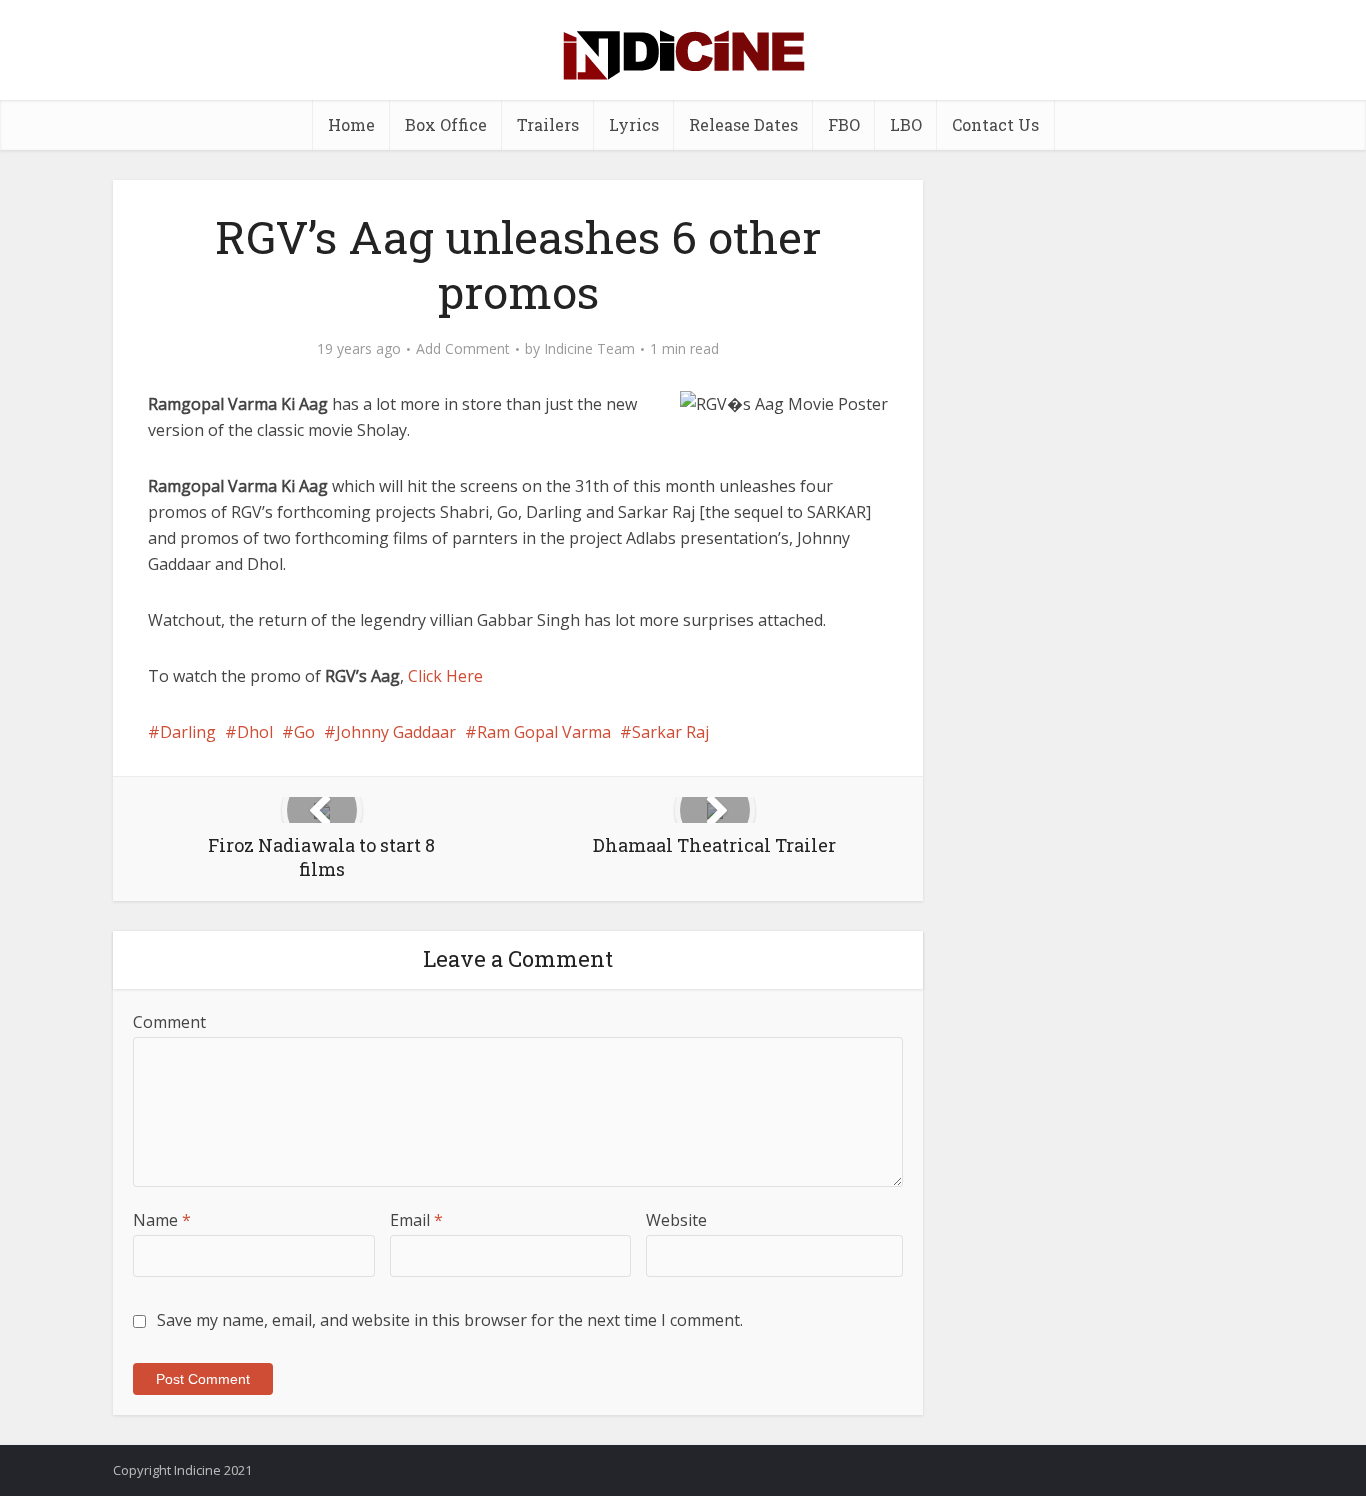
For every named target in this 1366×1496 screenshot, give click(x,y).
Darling (188, 732)
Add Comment (463, 349)
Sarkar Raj (670, 732)
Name (162, 1220)
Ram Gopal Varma (544, 732)
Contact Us (995, 124)
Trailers (548, 124)
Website (676, 1220)
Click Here (445, 676)
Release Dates (743, 124)
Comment (169, 1022)
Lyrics (634, 124)
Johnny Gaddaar (396, 732)
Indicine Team (589, 349)
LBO (906, 124)
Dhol (255, 732)
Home (351, 124)
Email (416, 1220)
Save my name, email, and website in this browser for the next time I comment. (450, 1320)
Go (304, 732)
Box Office (446, 124)
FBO (844, 124)
